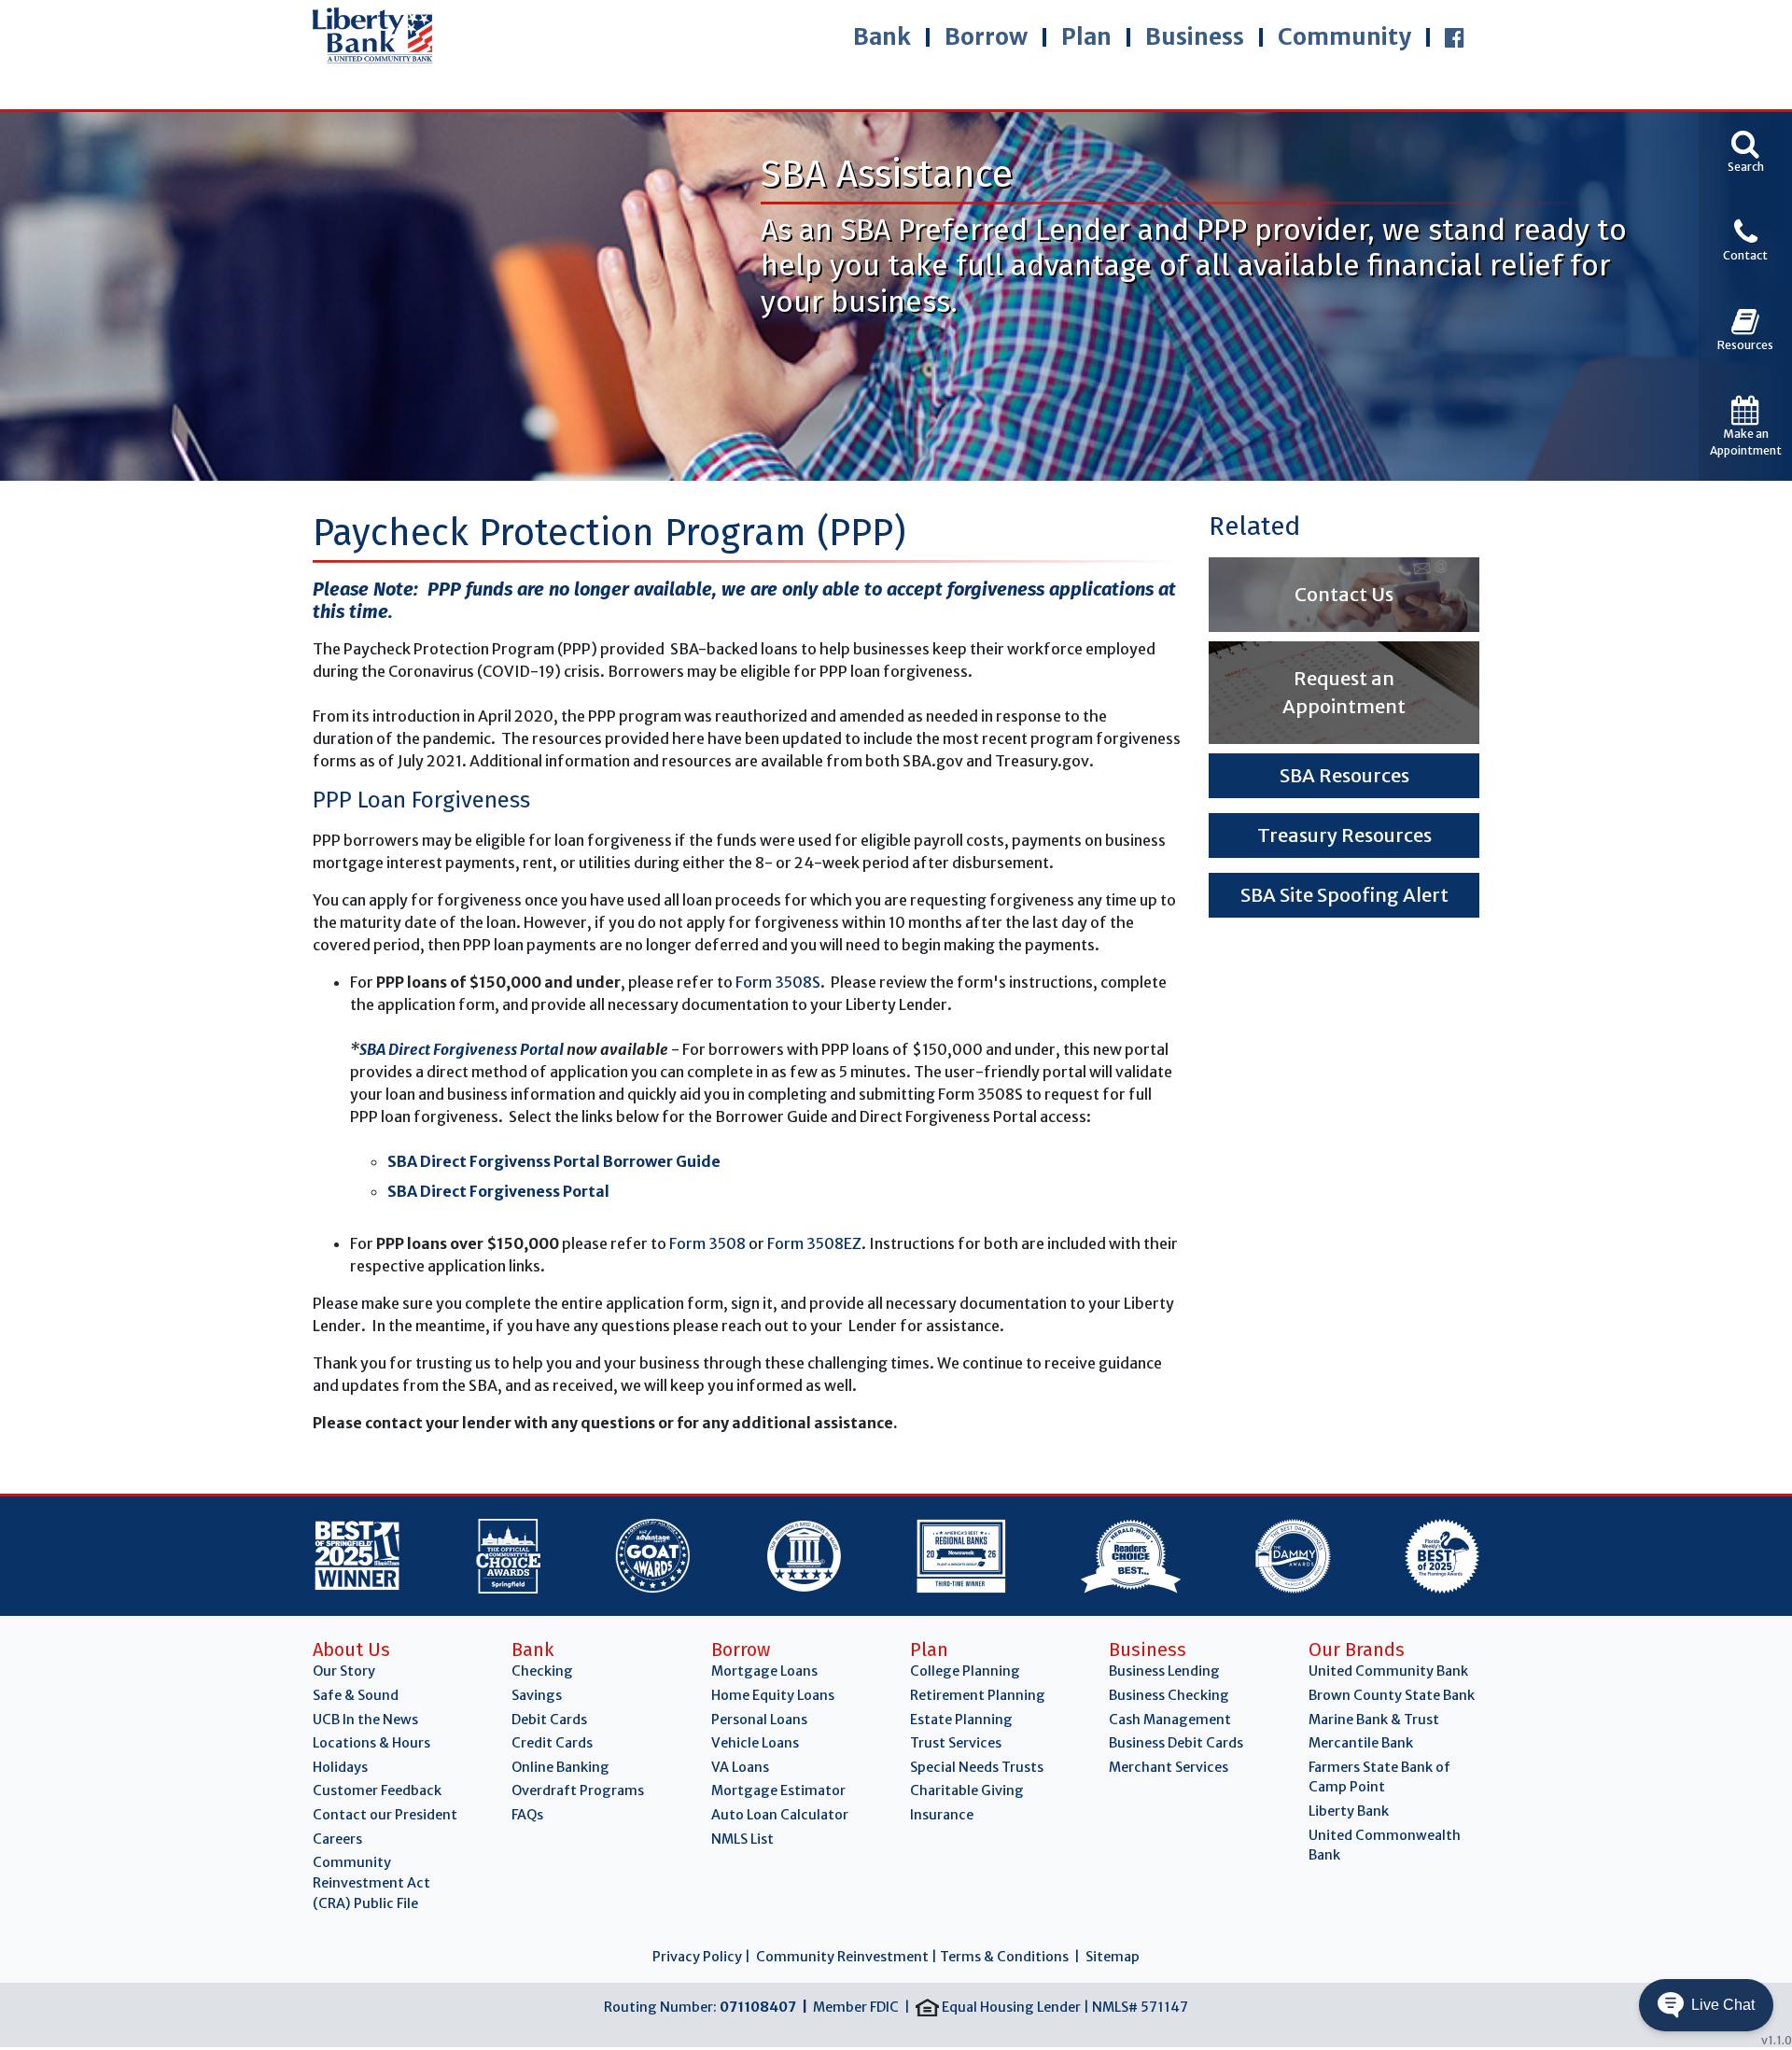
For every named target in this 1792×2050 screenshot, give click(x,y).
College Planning (965, 1671)
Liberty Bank (1349, 1811)
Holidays (340, 1767)
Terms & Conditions (1004, 1957)
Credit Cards (552, 1743)
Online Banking (560, 1767)
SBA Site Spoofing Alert (1344, 895)
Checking (542, 1671)
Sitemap (1113, 1957)
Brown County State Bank (1392, 1695)
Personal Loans (759, 1720)
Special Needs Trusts (977, 1767)
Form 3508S (778, 982)
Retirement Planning (978, 1695)
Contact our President (385, 1815)
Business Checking (1169, 1695)
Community (1344, 37)
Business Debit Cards (1176, 1743)
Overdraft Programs (578, 1790)
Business (1195, 37)
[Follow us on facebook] (1455, 37)
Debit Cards (549, 1720)
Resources (1745, 345)
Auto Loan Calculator (780, 1815)
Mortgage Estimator (778, 1790)
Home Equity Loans (773, 1695)
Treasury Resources (1344, 835)
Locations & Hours (371, 1743)
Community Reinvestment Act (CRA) (371, 1882)
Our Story (344, 1671)
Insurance (942, 1815)
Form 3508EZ (814, 1243)
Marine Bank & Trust (1374, 1720)
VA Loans (740, 1767)
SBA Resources (1344, 775)
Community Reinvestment (842, 1957)
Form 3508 (707, 1243)
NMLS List (742, 1839)
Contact (1745, 255)
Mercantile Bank (1361, 1743)
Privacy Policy (697, 1957)
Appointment (1746, 442)
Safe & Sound (356, 1695)
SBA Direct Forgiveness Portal (462, 1049)
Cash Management (1170, 1720)
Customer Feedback (377, 1790)
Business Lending (1164, 1671)
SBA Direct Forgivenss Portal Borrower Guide (554, 1161)
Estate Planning (961, 1720)
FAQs (527, 1815)
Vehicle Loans (755, 1743)
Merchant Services (1169, 1767)
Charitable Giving (967, 1790)
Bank (882, 37)
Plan (1086, 37)
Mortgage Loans (764, 1671)
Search (1746, 167)
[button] (1706, 2005)
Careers (337, 1839)
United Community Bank (1388, 1671)
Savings (537, 1695)
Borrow (986, 37)
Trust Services (956, 1743)
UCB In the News (365, 1720)
